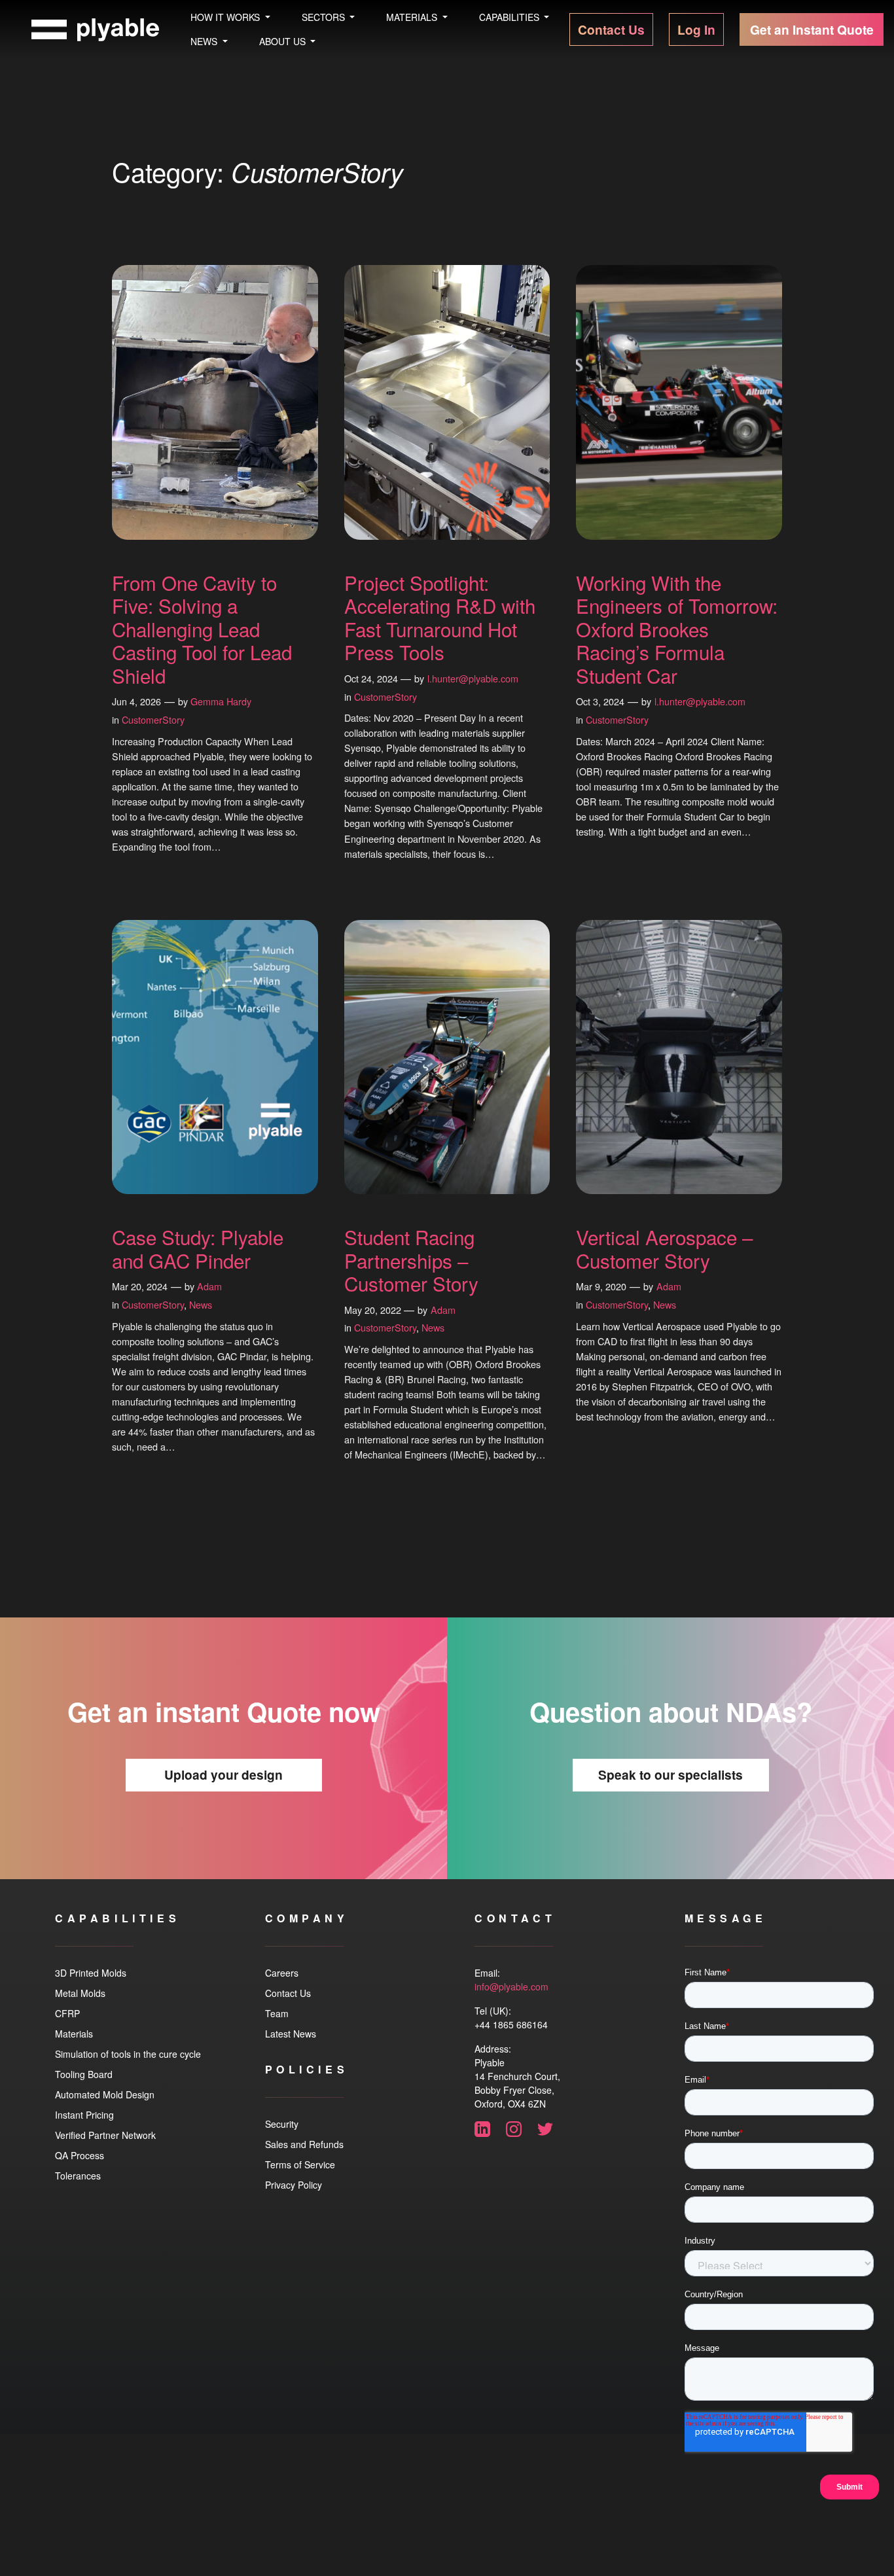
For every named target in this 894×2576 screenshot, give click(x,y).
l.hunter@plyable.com (473, 678)
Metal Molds (80, 1993)
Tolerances (78, 2176)
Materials (74, 2034)
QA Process (80, 2155)
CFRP (67, 2013)
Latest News (291, 2034)
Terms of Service (300, 2164)
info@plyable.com (511, 1986)
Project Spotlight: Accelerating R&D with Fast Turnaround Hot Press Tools (440, 618)
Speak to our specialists (670, 1774)
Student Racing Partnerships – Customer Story (411, 1261)
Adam (209, 1286)
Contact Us (288, 1993)
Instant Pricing (84, 2115)
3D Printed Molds (91, 1973)
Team (277, 2013)
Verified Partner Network (105, 2135)
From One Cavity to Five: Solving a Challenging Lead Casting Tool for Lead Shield (202, 629)
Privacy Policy (294, 2185)
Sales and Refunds (304, 2144)
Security (282, 2124)
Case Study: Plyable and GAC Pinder (198, 1249)
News (201, 1304)
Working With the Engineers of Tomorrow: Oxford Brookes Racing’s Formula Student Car (677, 629)
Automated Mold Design (105, 2094)
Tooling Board (84, 2074)
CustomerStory (153, 719)
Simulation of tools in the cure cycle (128, 2054)
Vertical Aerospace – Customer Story (664, 1249)
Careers (282, 1973)
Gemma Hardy (221, 701)
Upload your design (223, 1774)
